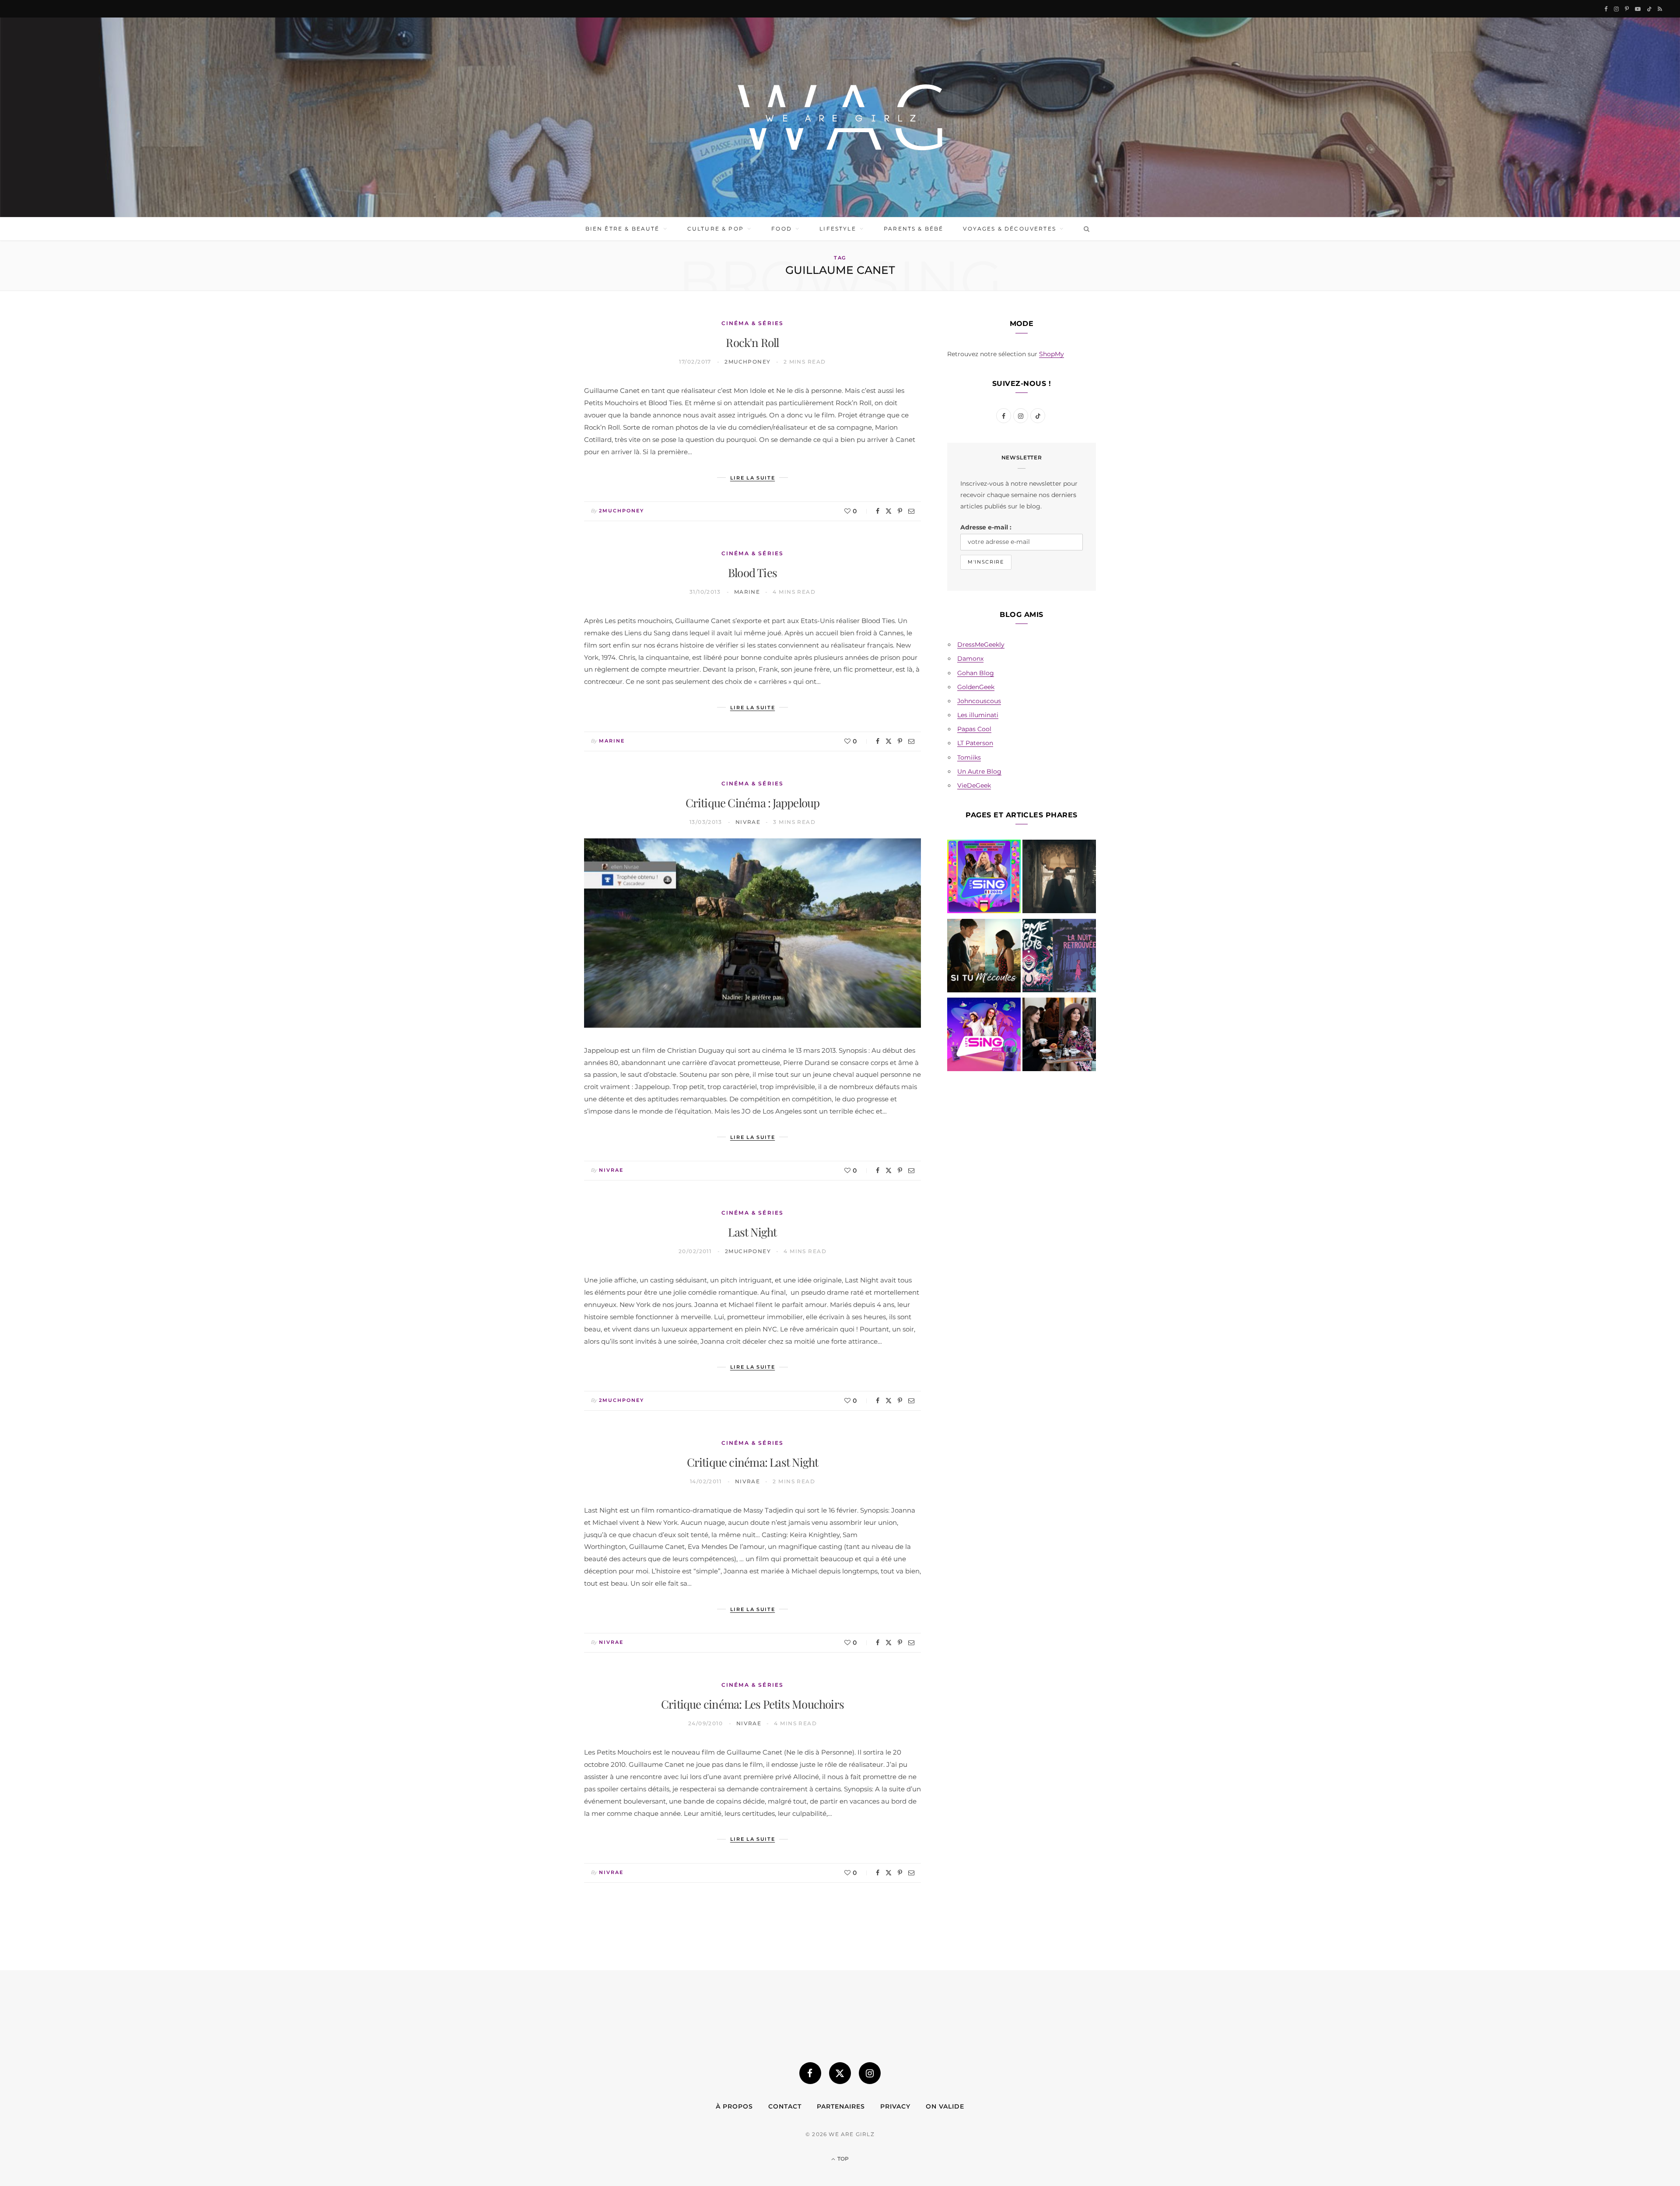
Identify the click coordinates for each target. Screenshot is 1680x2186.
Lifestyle (838, 229)
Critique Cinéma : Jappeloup (753, 803)
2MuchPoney (747, 362)
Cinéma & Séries (752, 323)
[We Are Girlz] (840, 117)
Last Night (752, 1232)
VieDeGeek (974, 785)
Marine (747, 592)
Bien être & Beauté (623, 229)
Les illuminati (978, 715)
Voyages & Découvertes (1009, 229)
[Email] (911, 511)
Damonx (970, 659)
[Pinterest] (900, 511)
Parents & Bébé (913, 229)
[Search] (1085, 229)
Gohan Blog (976, 673)
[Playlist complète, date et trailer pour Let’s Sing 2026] (984, 878)
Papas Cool (974, 729)
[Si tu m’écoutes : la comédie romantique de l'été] (984, 957)
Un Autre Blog (979, 771)
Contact (785, 2106)
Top (842, 2159)
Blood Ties (752, 573)
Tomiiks (969, 757)
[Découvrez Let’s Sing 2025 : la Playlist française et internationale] (984, 1036)
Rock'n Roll (752, 342)
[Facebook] (878, 511)
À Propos (734, 2106)
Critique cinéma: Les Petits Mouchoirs (752, 1704)
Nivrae (748, 822)
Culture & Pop (716, 229)
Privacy (895, 2106)
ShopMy (1052, 354)
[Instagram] (870, 2073)
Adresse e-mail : (986, 527)
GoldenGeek (976, 687)
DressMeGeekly (981, 645)
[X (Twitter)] (840, 2073)
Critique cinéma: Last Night (753, 1462)
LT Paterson (975, 743)
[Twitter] (889, 511)
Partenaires (841, 2106)
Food (782, 229)
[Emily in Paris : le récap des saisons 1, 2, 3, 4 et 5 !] (1059, 1036)
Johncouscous (979, 701)
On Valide (945, 2106)
